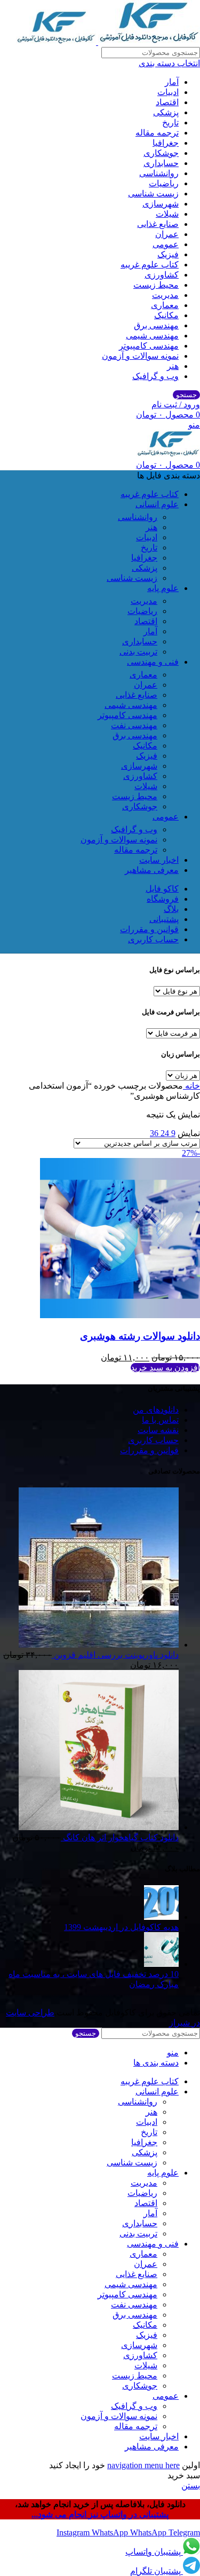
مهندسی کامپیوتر (149, 346)
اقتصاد (167, 102)
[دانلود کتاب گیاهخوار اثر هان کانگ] (99, 1827)
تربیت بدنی (138, 652)
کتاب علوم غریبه (150, 265)
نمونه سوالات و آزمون (140, 356)
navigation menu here (143, 2465)
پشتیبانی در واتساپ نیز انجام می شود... (100, 2514)
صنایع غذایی (158, 224)
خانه (191, 1086)
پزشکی (166, 112)
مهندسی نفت (134, 725)
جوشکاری (161, 153)
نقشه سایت (158, 1430)
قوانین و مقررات (149, 1450)
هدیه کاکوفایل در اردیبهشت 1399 (121, 1927)
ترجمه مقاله (157, 133)
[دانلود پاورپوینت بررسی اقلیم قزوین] (99, 1645)
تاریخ (170, 123)
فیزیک (168, 254)
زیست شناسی (153, 194)
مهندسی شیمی (152, 336)
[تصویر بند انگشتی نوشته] (161, 1917)
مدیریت (165, 295)
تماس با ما (160, 1420)
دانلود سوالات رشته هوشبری (140, 1336)
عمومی (166, 244)
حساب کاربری (153, 1440)
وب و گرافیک (155, 376)
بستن (191, 2486)
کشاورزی (162, 275)
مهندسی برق (156, 325)
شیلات (167, 214)
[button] (165, 1368)
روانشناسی (159, 173)
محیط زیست (156, 285)
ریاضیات (164, 183)
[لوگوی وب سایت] (148, 42)
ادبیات (168, 92)
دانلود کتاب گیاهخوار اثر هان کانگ (120, 1837)
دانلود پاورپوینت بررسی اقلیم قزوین (115, 1655)
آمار (172, 82)
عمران (167, 234)
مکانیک (166, 315)
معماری (165, 305)
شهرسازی (161, 204)
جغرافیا (166, 143)
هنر (173, 366)
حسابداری (161, 163)
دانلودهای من (156, 1410)
